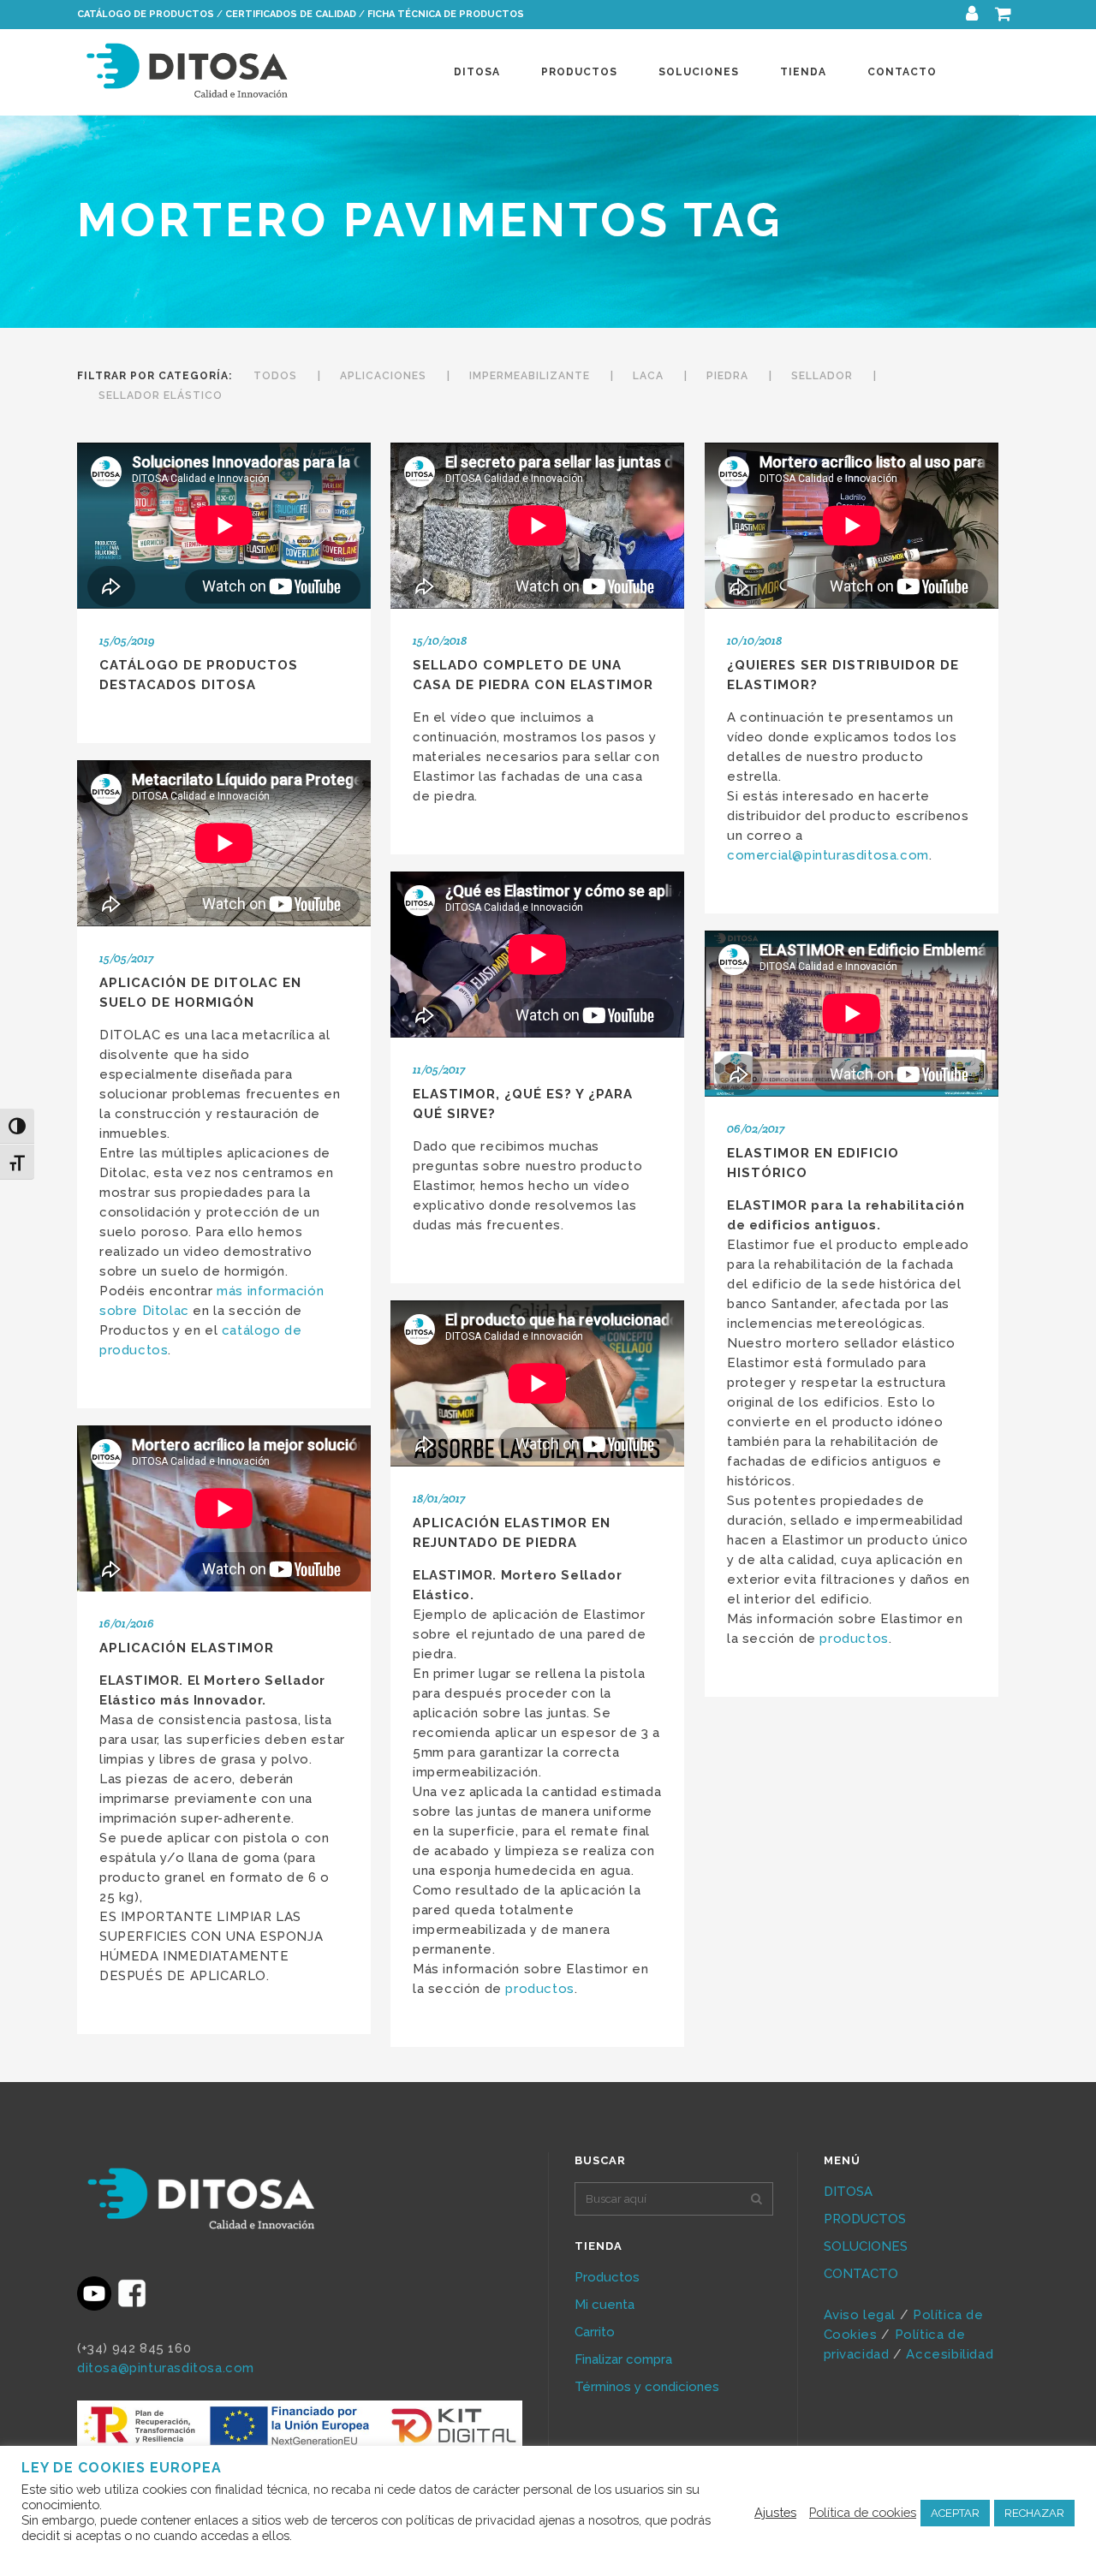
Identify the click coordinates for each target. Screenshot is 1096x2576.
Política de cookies (863, 2512)
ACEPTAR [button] (955, 2513)
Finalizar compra (623, 2359)
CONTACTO (861, 2274)
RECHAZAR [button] (1034, 2513)
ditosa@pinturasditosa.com (166, 2368)
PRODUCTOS (865, 2219)
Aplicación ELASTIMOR (187, 1648)
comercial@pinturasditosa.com (828, 855)
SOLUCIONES (866, 2246)
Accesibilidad (951, 2354)
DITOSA (848, 2192)
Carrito (595, 2332)
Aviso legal (860, 2315)
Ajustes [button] (775, 2512)
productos (854, 1639)
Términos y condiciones (647, 2387)
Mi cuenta (605, 2305)
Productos (607, 2277)
